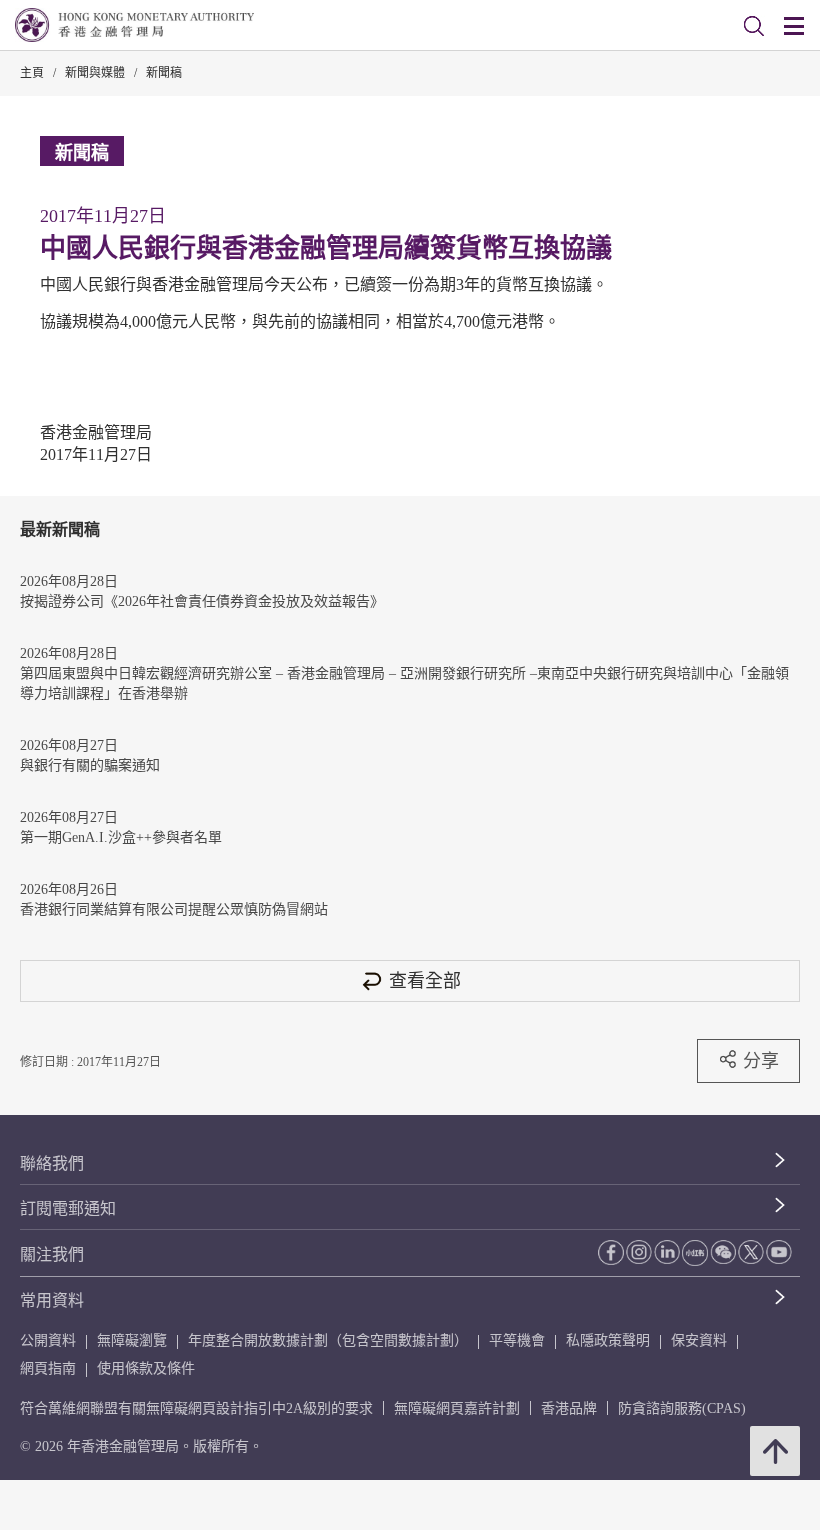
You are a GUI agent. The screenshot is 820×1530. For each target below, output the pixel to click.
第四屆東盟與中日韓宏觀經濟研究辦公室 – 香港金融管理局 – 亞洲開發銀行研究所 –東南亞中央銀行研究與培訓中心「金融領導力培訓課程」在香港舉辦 (404, 683)
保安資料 (699, 1340)
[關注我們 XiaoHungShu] (695, 1253)
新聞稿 (164, 73)
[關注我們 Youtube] (779, 1252)
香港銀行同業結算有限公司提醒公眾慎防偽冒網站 (174, 909)
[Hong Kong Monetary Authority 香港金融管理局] (134, 25)
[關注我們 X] (751, 1252)
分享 (761, 1060)
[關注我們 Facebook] (611, 1252)
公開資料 (48, 1340)
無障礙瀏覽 (132, 1340)
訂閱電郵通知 (68, 1208)
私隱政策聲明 (608, 1340)
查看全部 (425, 980)
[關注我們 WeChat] (723, 1252)
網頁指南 (48, 1368)
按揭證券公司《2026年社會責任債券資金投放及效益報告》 (202, 601)
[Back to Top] (775, 1451)
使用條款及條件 (146, 1368)
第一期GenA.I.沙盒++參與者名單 (121, 837)
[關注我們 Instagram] (639, 1252)
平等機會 (517, 1340)
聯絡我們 (52, 1163)
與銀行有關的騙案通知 (90, 765)
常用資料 (52, 1300)
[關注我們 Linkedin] (667, 1252)
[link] (754, 26)
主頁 (32, 73)
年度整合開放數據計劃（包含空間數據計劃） (328, 1340)
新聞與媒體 (95, 73)
